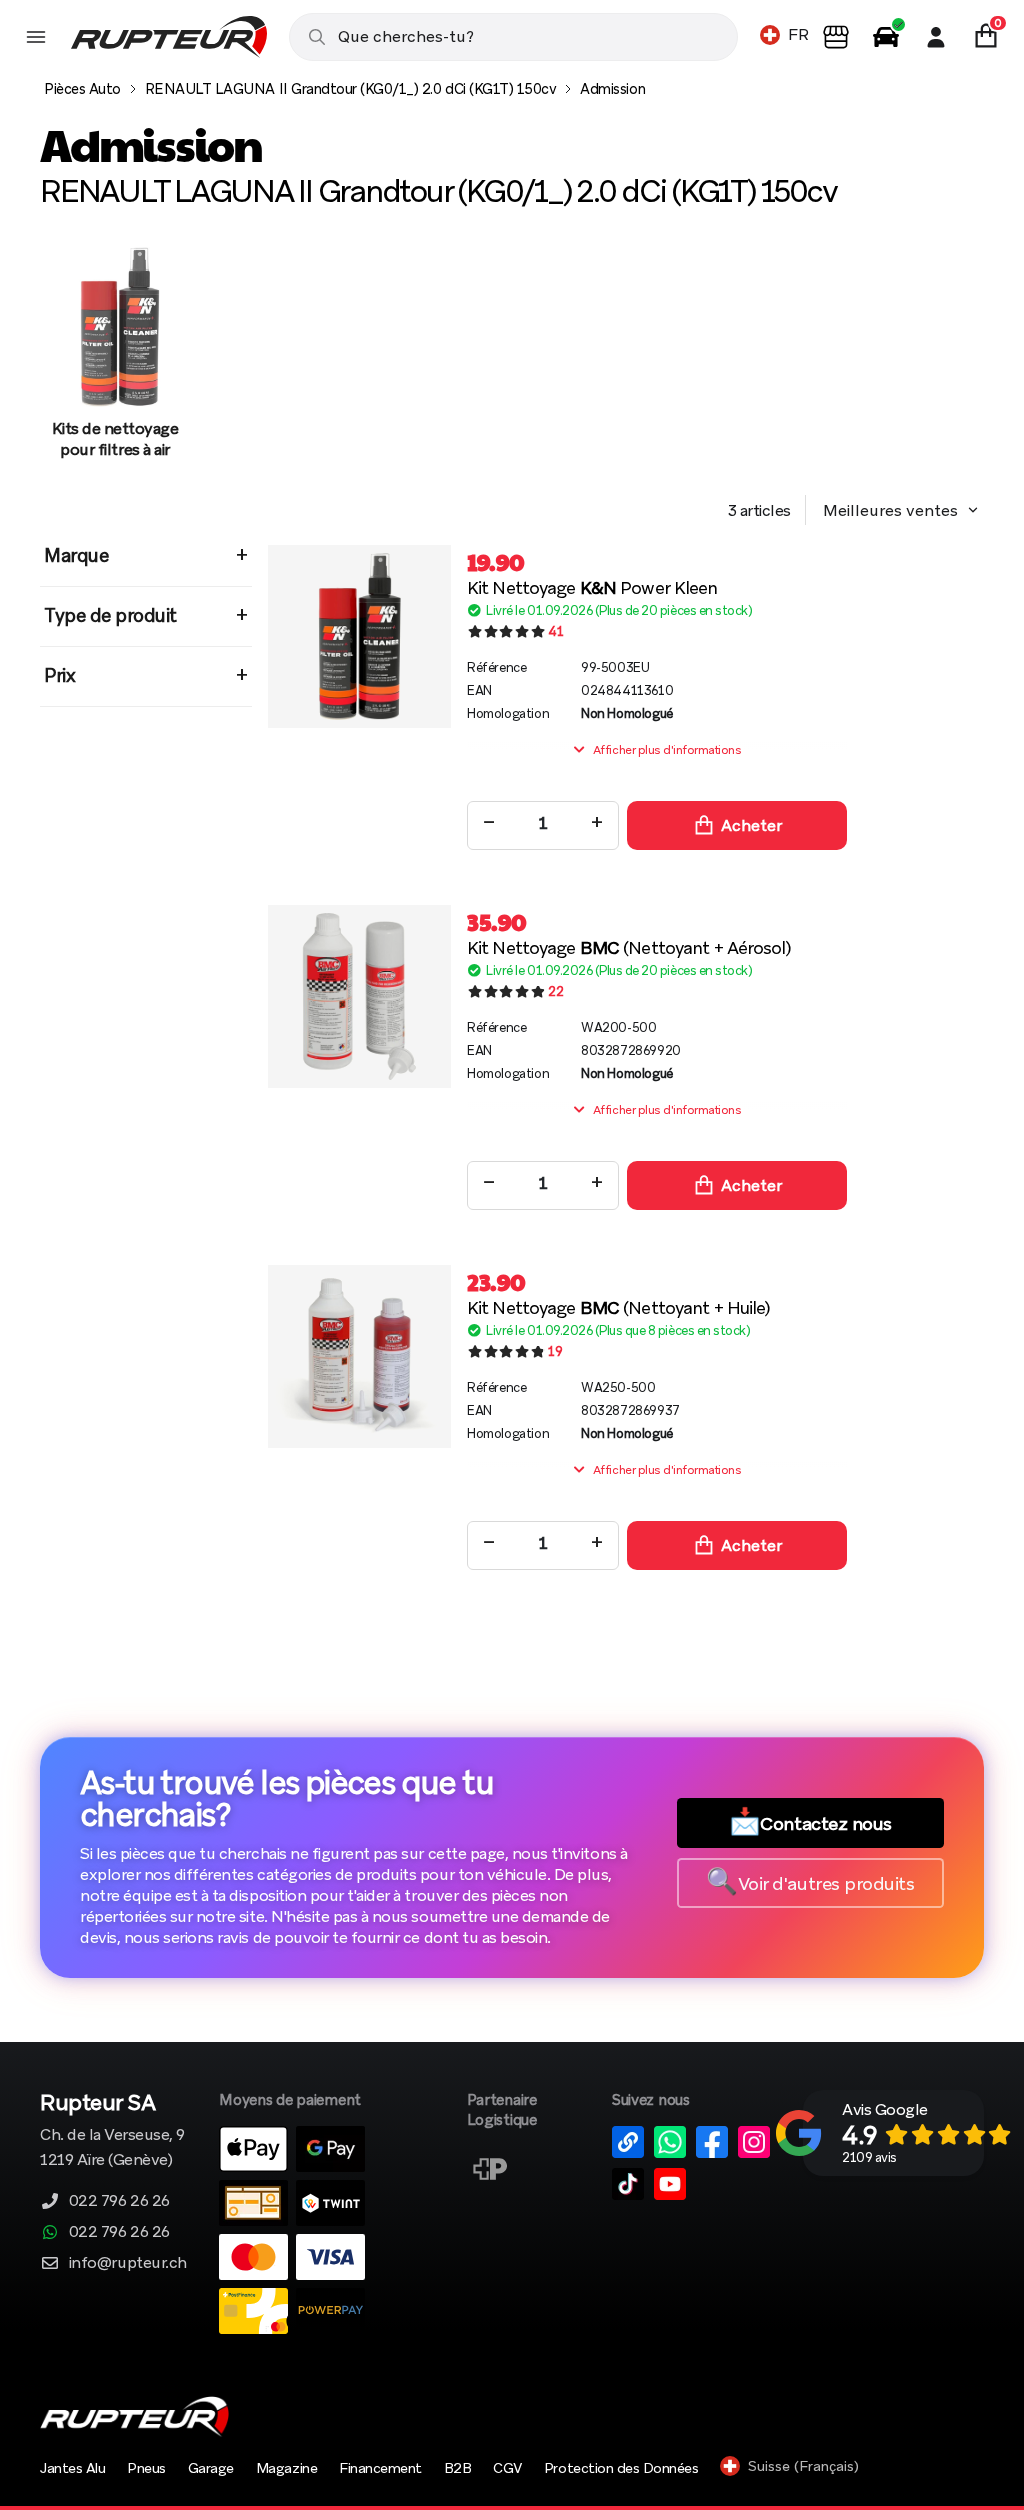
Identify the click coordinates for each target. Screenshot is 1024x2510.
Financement (380, 2468)
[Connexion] (936, 37)
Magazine (286, 2468)
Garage (211, 2468)
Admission (612, 89)
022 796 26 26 (119, 2200)
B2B (458, 2468)
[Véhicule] (886, 37)
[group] (115, 363)
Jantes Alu (72, 2468)
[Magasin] (836, 37)
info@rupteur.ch (128, 2262)
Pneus (146, 2468)
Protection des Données (621, 2468)
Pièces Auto (82, 89)
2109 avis (869, 2157)
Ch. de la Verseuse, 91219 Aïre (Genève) (112, 2131)
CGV (507, 2468)
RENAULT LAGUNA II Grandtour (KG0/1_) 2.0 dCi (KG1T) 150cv (351, 89)
